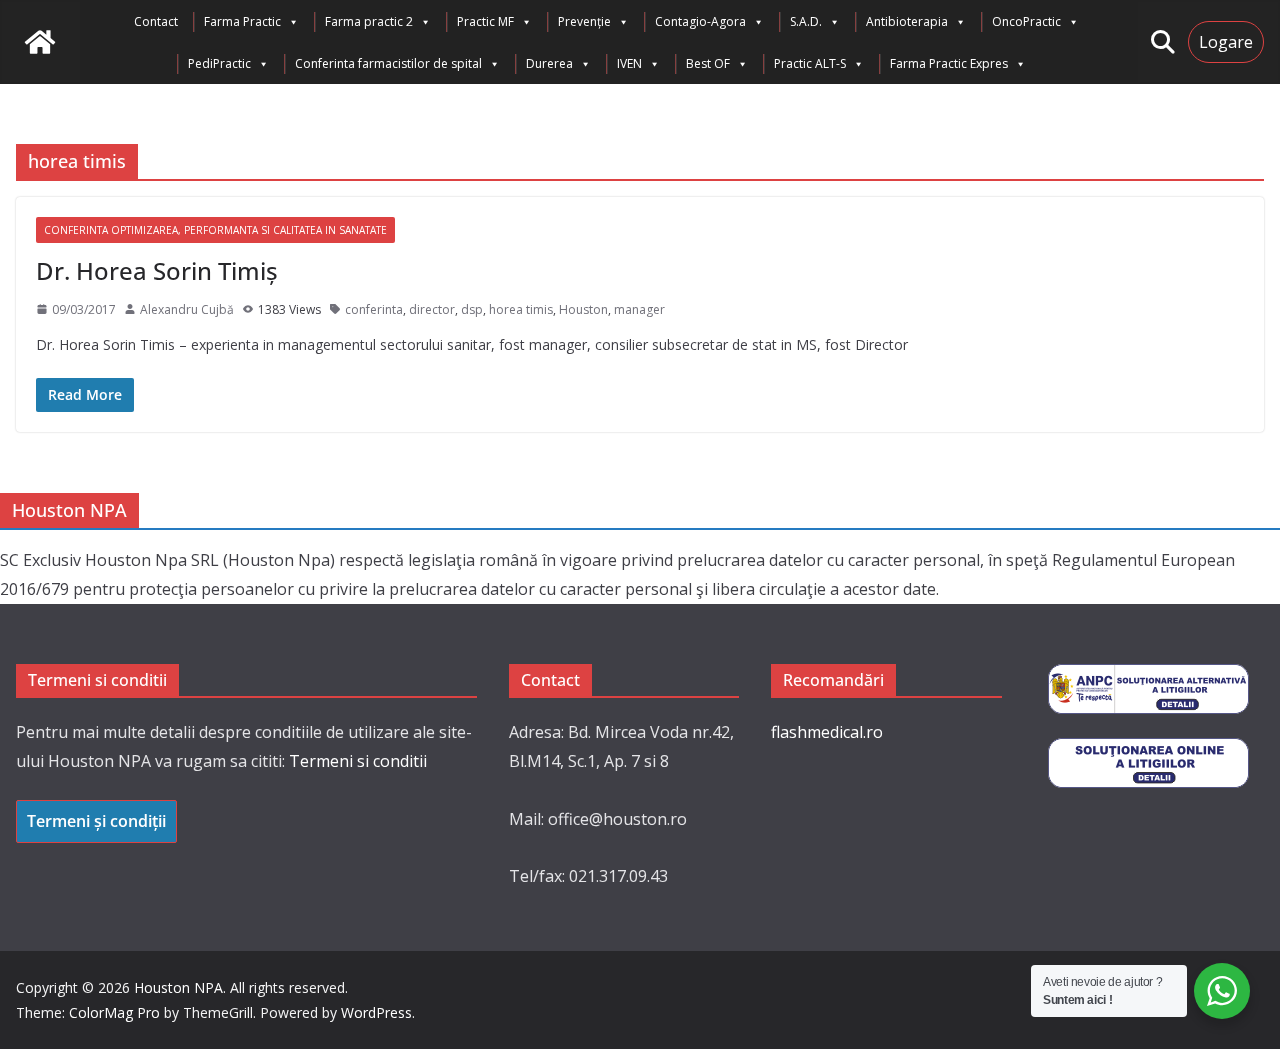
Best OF (708, 63)
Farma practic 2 (369, 21)
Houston (583, 309)
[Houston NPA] (40, 42)
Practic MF (485, 21)
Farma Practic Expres (949, 63)
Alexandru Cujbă (187, 309)
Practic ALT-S (810, 63)
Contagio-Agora (700, 21)
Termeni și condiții (96, 821)
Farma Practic (242, 21)
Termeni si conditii (358, 761)
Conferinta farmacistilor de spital (388, 63)
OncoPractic (1026, 21)
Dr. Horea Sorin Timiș (157, 270)
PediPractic (219, 63)
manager (639, 309)
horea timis (521, 309)
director (432, 309)
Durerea (549, 63)
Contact (156, 21)
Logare (1226, 42)
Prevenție (584, 21)
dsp (472, 309)
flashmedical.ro (827, 732)
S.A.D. (806, 21)
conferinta (374, 309)
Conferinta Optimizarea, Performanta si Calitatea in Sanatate (215, 230)
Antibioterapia (907, 21)
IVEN (629, 63)
